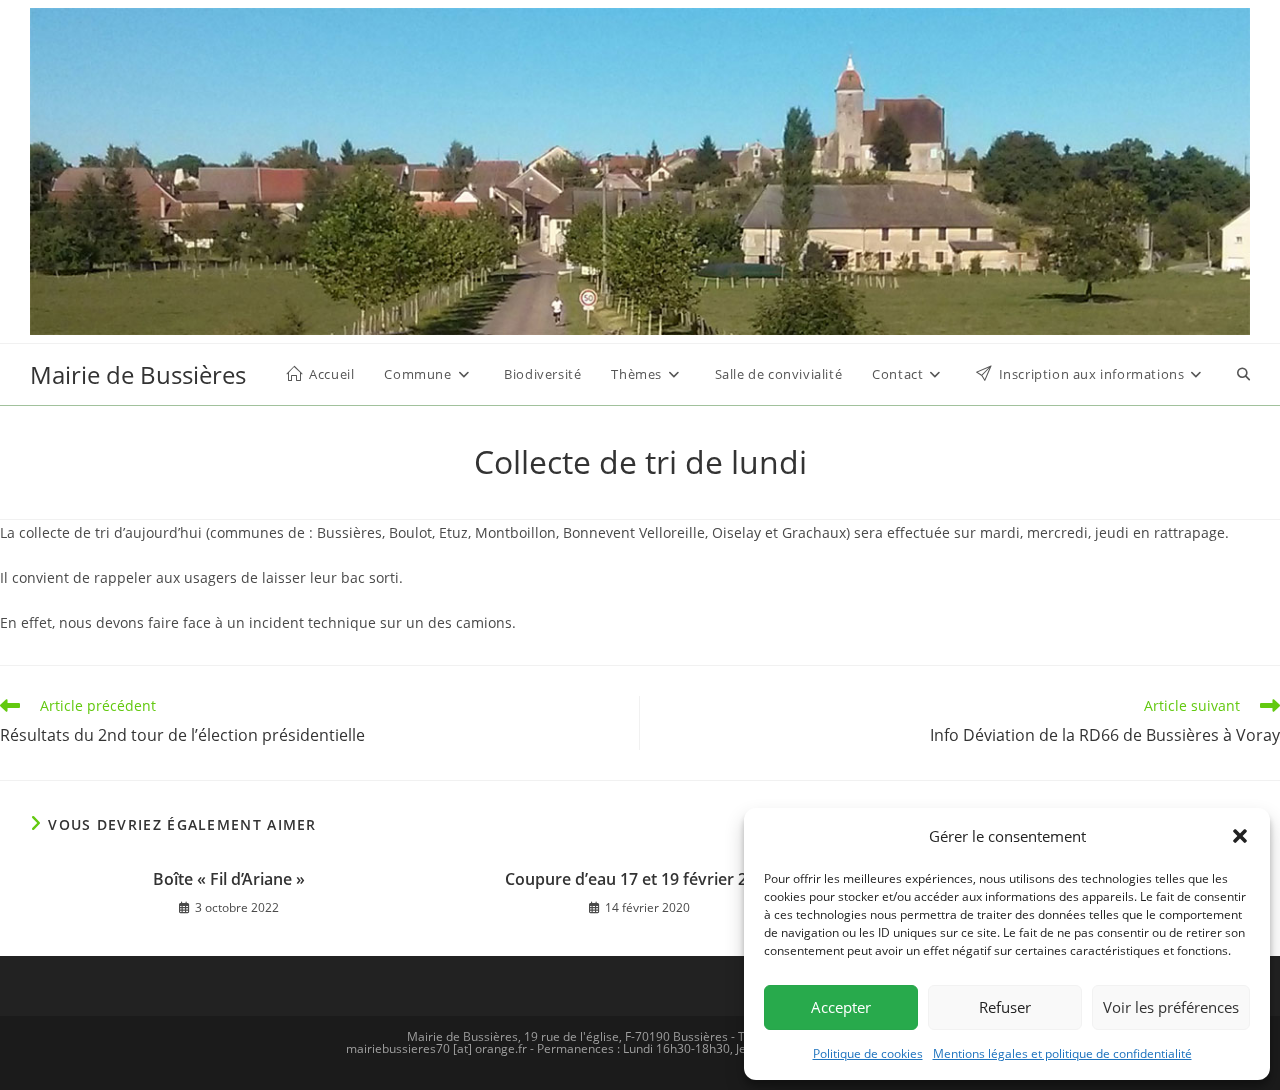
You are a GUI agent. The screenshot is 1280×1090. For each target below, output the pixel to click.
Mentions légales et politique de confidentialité (1062, 1053)
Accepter (841, 1007)
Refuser (1005, 1007)
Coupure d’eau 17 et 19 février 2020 (639, 879)
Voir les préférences (1171, 1007)
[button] (1240, 836)
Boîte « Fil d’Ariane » (229, 879)
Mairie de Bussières (138, 374)
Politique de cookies (868, 1053)
